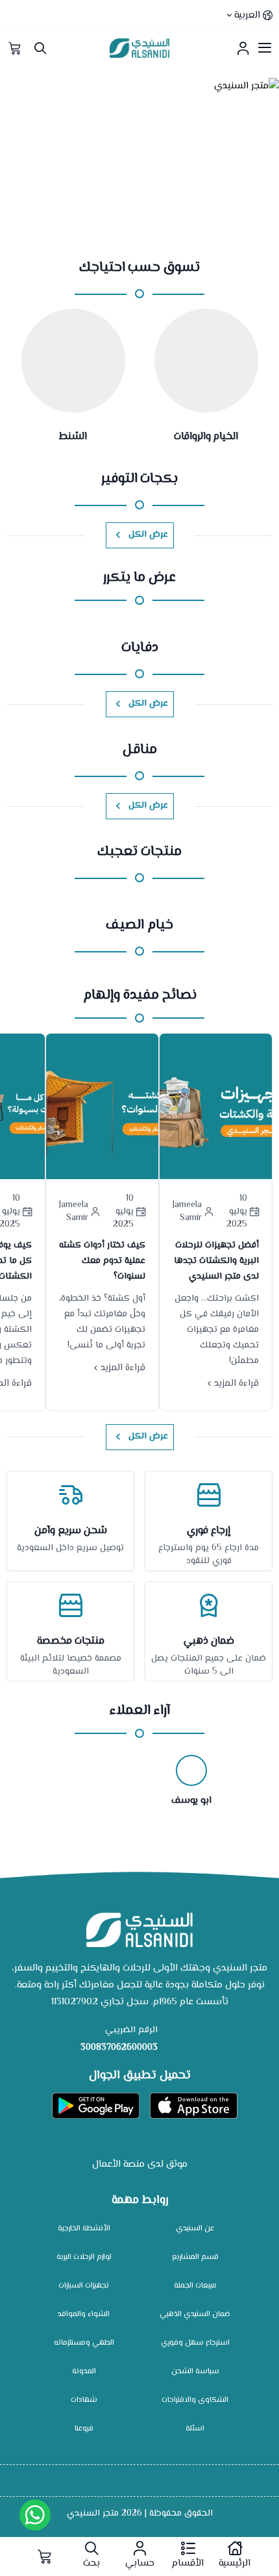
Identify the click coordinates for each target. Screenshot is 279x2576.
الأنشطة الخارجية (84, 2229)
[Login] (243, 48)
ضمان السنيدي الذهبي (195, 2315)
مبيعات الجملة (195, 2286)
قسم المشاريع (195, 2257)
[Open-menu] (265, 48)
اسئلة (195, 2429)
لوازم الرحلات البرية (84, 2257)
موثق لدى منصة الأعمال (140, 2164)
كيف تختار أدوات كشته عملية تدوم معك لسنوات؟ (102, 1261)
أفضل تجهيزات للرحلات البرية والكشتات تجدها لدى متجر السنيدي (216, 1261)
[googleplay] (96, 2106)
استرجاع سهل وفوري (195, 2343)
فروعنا (84, 2429)
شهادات (84, 2400)
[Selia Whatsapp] (35, 2515)
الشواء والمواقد (84, 2315)
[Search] (40, 48)
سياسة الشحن (195, 2372)
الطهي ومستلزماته (84, 2343)
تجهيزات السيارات (84, 2286)
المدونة (84, 2372)
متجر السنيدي (93, 2514)
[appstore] (194, 2106)
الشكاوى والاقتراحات (195, 2400)
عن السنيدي (195, 2229)
